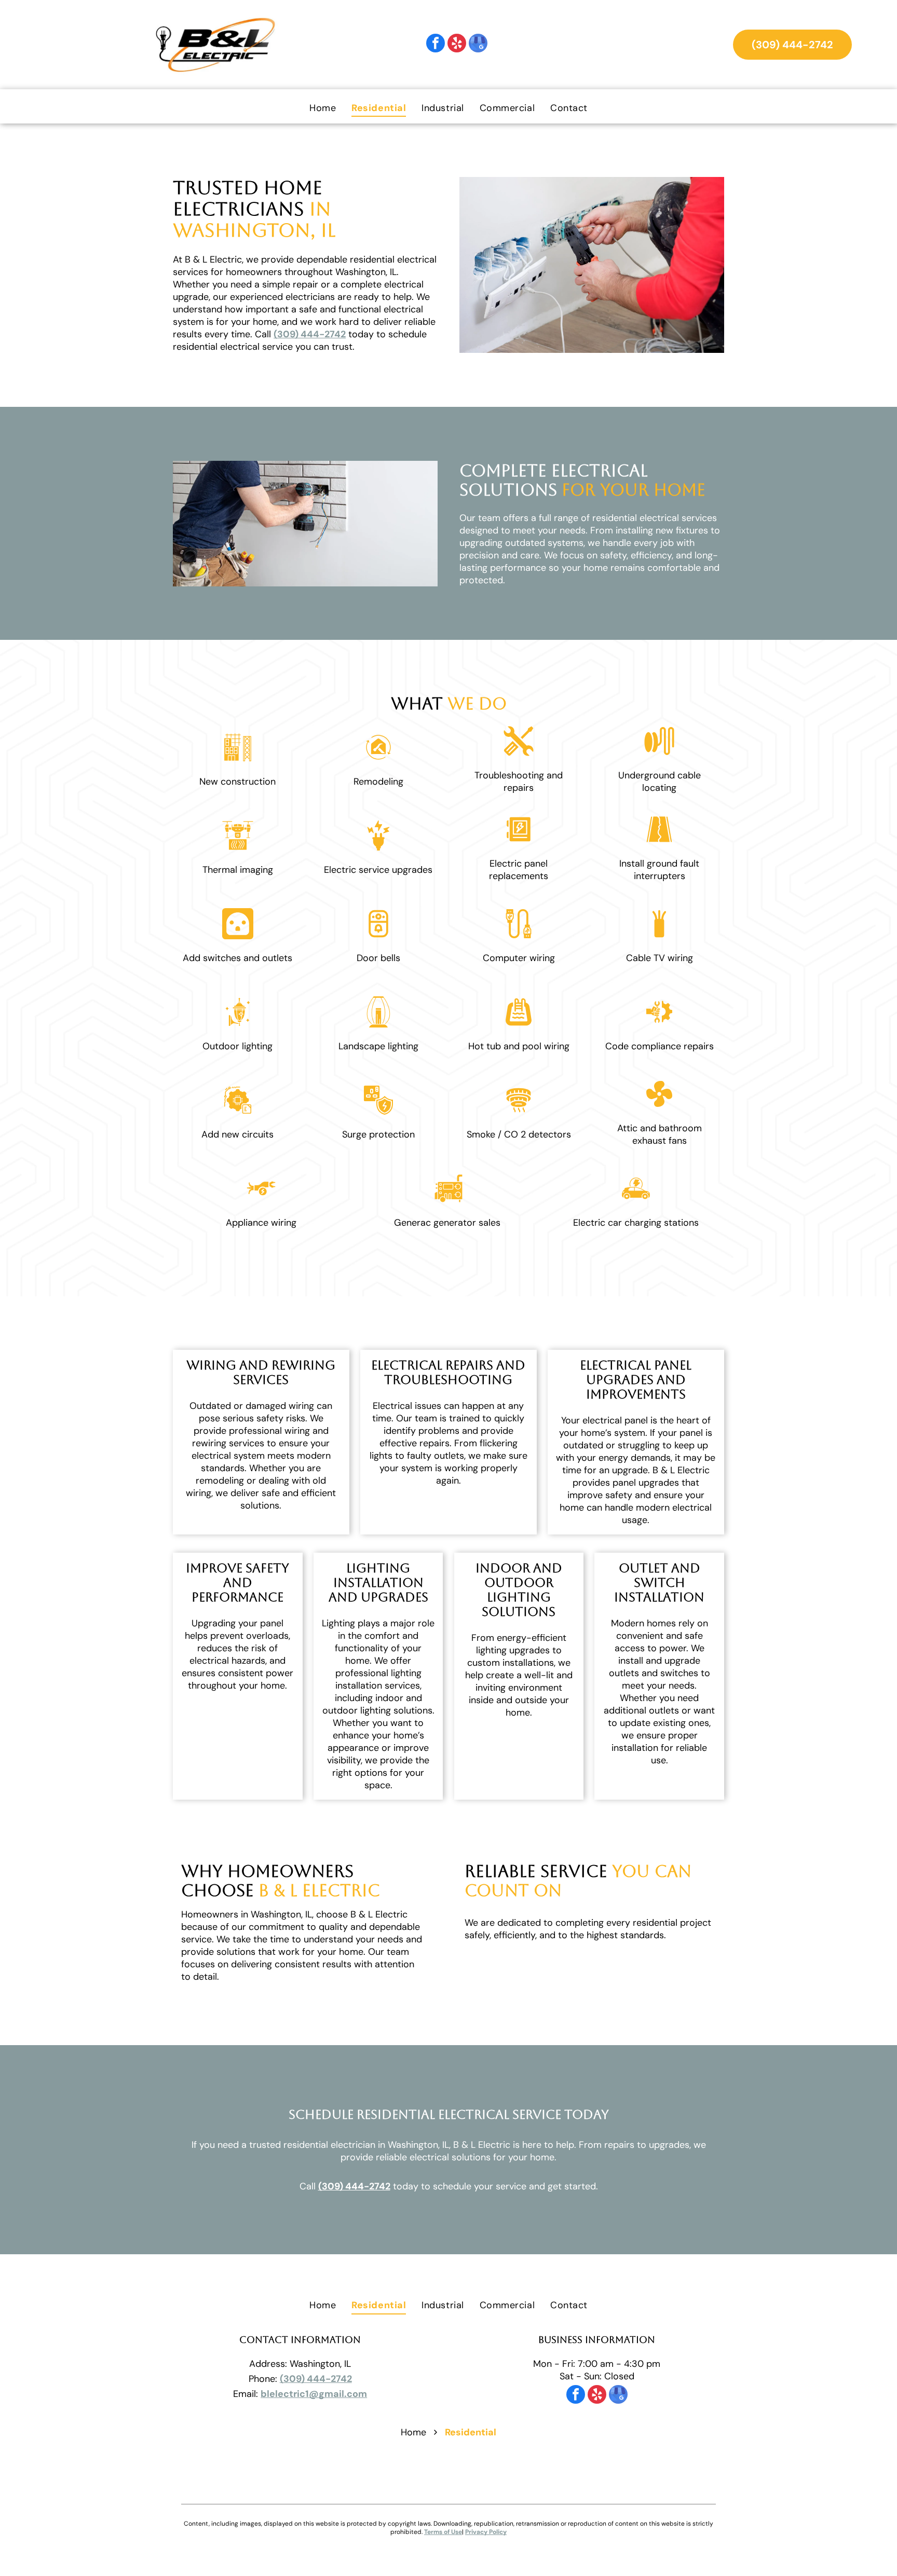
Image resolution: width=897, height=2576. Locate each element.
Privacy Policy (486, 2532)
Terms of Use (443, 2532)
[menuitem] (323, 108)
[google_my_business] (478, 44)
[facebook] (436, 44)
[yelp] (457, 44)
